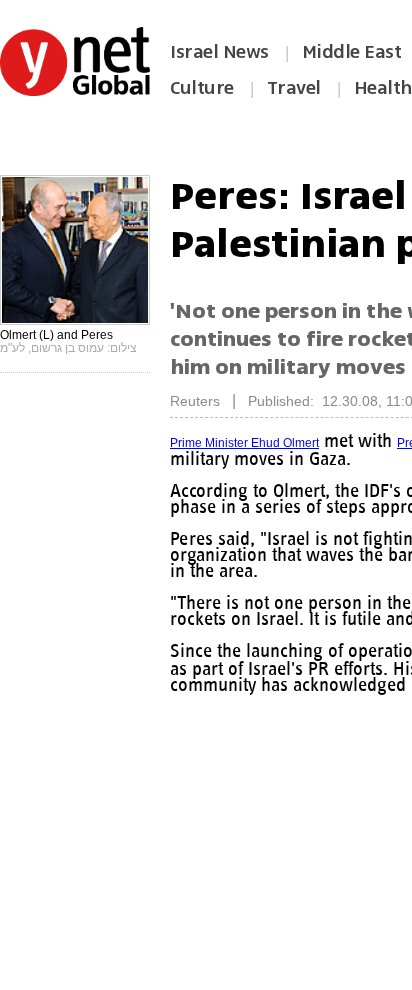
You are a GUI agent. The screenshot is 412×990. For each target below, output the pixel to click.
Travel (294, 88)
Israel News (219, 52)
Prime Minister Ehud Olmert (244, 443)
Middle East (352, 52)
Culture (202, 88)
